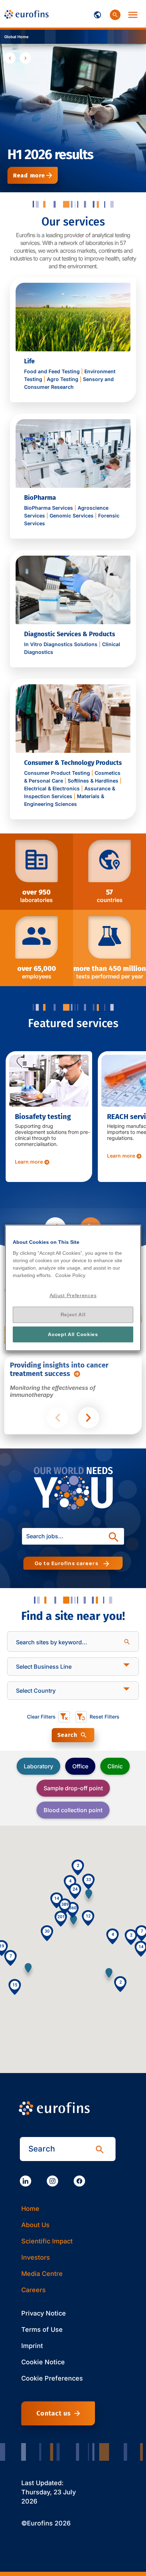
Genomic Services (72, 516)
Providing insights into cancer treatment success (59, 1369)
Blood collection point (73, 1810)
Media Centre (42, 2274)
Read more (29, 175)
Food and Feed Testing (52, 371)
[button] (28, 1971)
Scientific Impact (47, 2241)
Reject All (73, 1315)
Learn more (29, 1162)
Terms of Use (42, 2329)
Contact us (54, 2413)
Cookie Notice (43, 2362)
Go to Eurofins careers (68, 1563)
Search (67, 1735)
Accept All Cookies (73, 1334)
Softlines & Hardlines (93, 781)
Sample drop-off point (73, 1788)
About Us (35, 2225)
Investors (36, 2257)
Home (30, 2209)
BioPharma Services (49, 508)
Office (80, 1766)
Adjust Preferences (73, 1295)
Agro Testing (63, 379)
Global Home (16, 37)
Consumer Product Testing (57, 773)
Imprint (32, 2346)
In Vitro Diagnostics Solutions (61, 644)
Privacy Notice (44, 2313)
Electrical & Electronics (52, 788)
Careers (33, 2290)
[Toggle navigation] (97, 14)
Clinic (115, 1766)
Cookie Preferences (52, 2378)
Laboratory (38, 1766)
